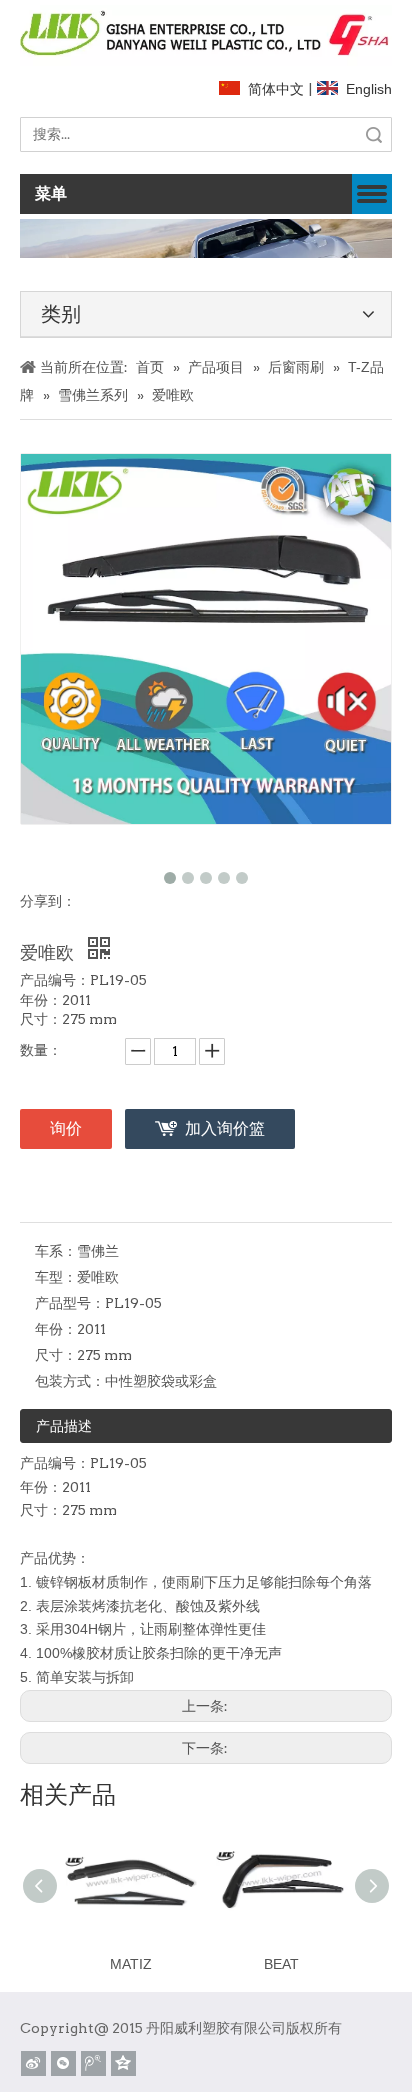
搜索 (374, 134)
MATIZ (131, 1964)
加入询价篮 (225, 1128)
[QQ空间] (123, 2063)
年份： (56, 1329)
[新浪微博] (33, 2063)
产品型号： (70, 1303)
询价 (66, 1128)
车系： (56, 1251)
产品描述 (64, 1426)
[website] (206, 35)
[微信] (63, 2063)
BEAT (281, 1964)
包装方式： (70, 1381)
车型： (56, 1277)
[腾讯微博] (93, 2063)
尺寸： (56, 1355)
